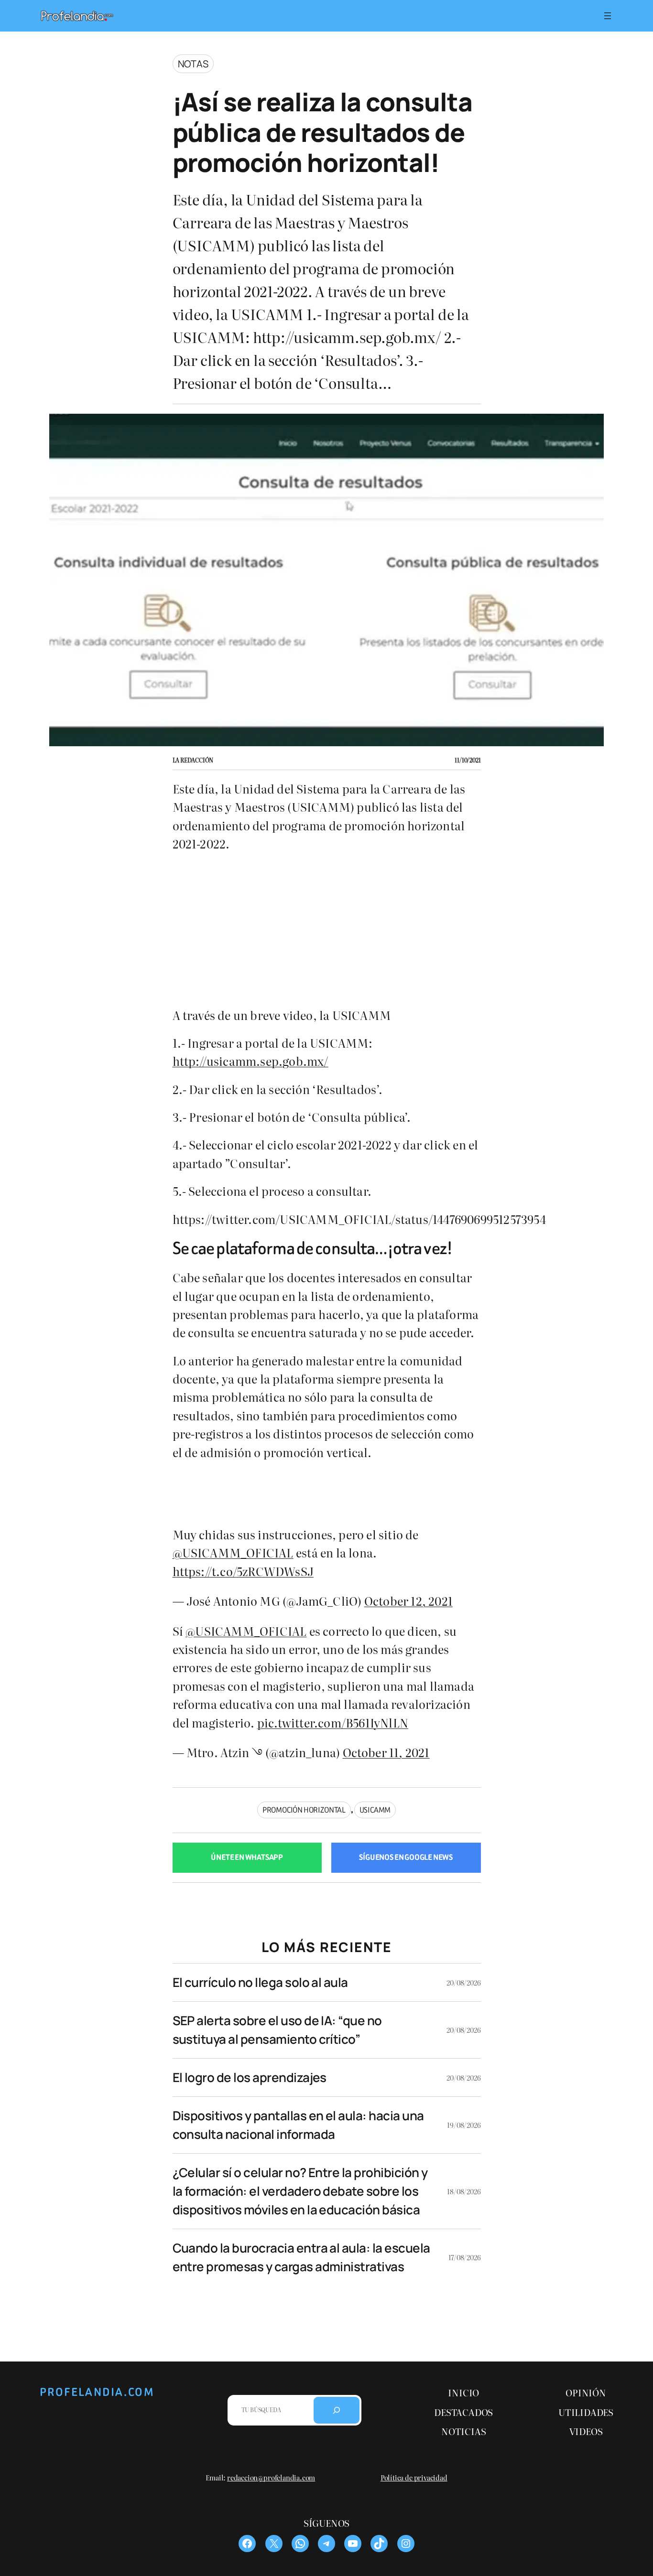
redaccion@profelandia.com (271, 2477)
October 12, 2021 (408, 1601)
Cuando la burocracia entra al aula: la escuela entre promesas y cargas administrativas (301, 2257)
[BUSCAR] (337, 2410)
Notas (193, 64)
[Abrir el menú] (608, 16)
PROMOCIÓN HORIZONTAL (304, 1810)
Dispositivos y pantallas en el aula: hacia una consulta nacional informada (298, 2125)
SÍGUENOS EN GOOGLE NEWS (406, 1857)
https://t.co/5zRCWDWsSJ (243, 1571)
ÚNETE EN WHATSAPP (247, 1857)
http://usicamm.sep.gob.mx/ (250, 1061)
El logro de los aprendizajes (250, 2077)
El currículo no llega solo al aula (260, 1982)
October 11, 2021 (386, 1752)
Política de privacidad (414, 2477)
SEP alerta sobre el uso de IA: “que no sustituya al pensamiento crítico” (277, 2030)
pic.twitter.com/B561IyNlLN (333, 1723)
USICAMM (375, 1810)
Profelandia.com (97, 2392)
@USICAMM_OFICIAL (233, 1552)
